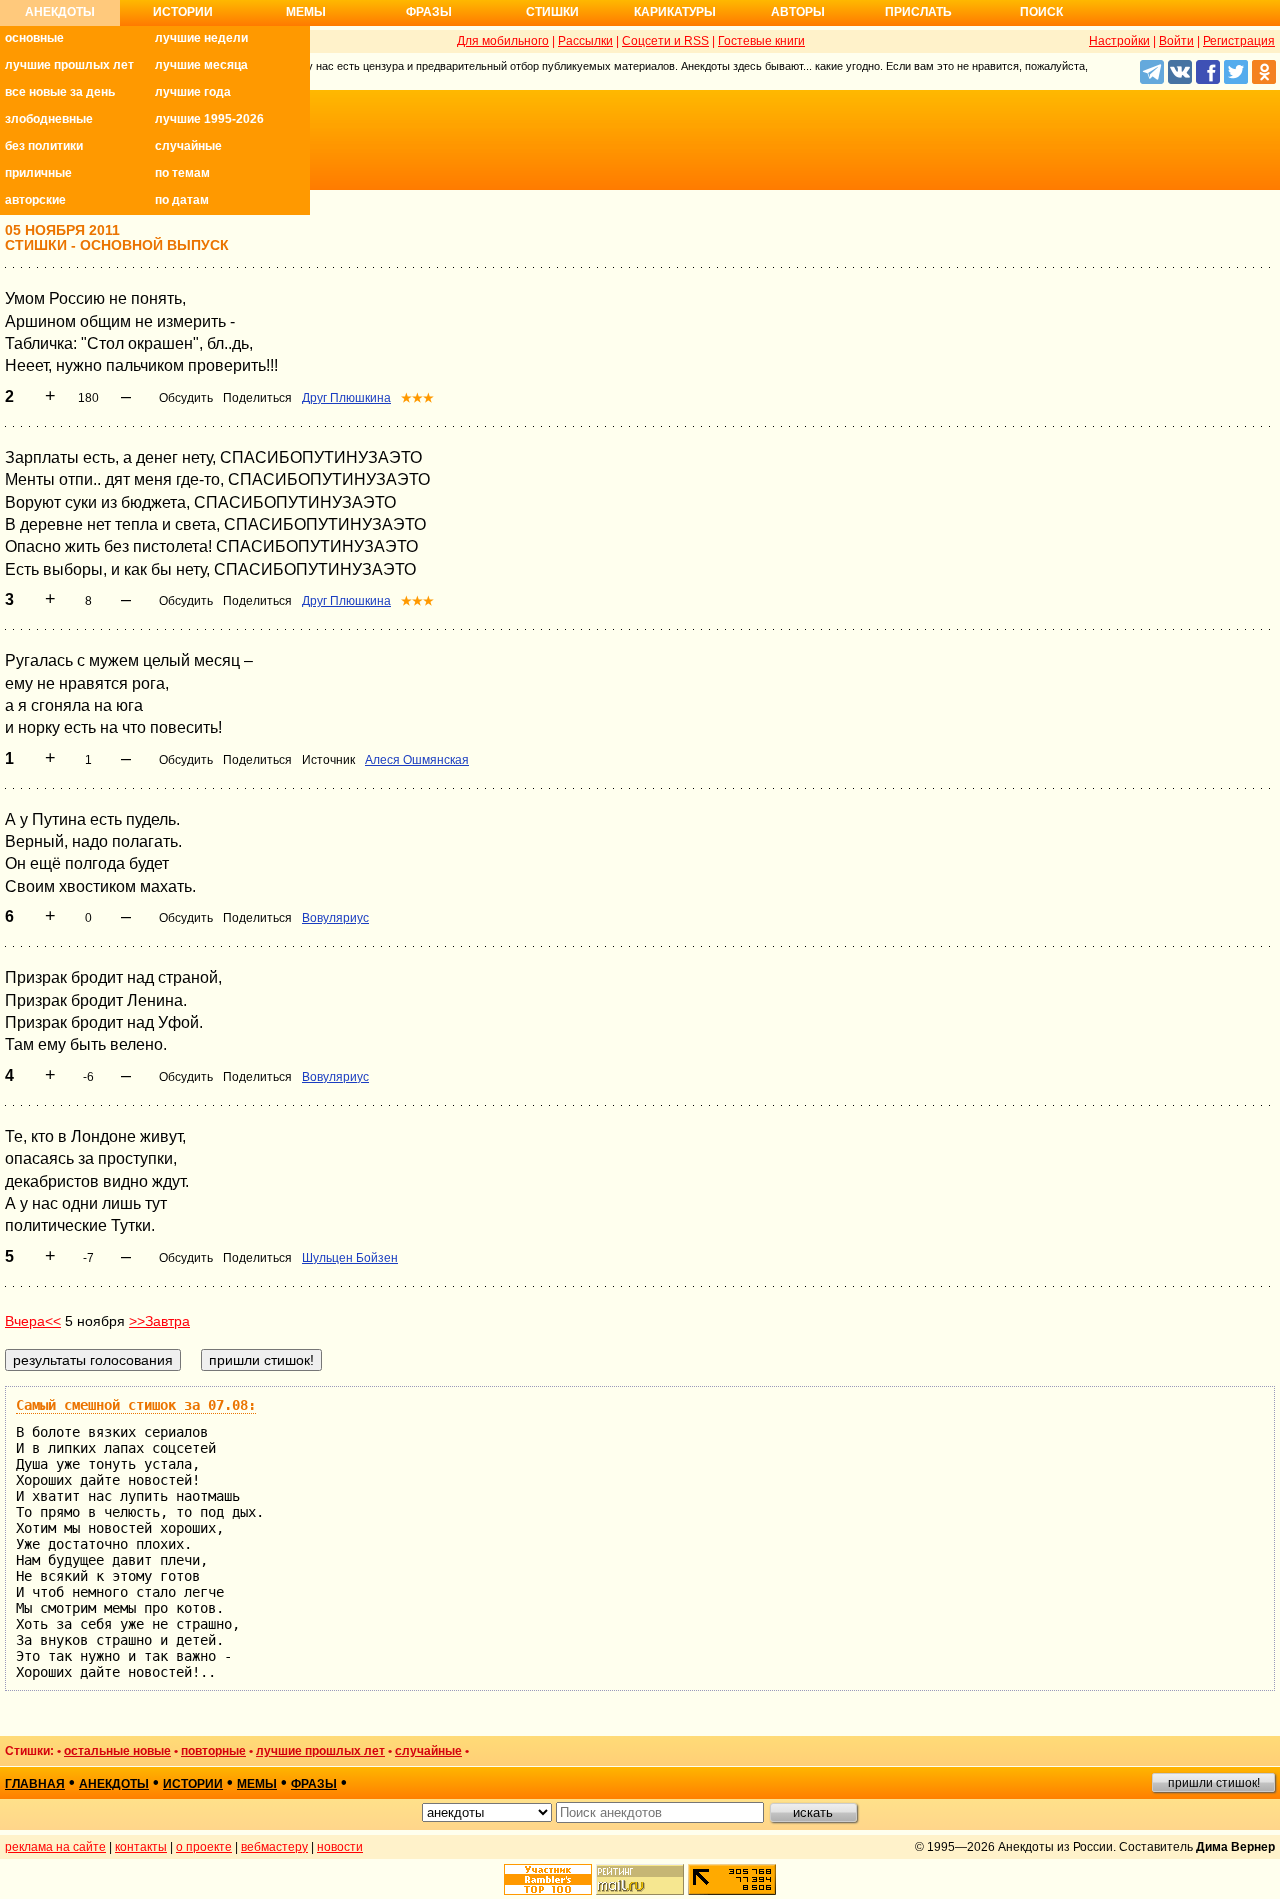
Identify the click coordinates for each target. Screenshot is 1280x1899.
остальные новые (117, 1751)
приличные (38, 173)
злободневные (49, 119)
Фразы (429, 12)
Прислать (918, 12)
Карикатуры (675, 12)
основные (34, 38)
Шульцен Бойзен (350, 1258)
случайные (188, 146)
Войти (1176, 41)
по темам (182, 173)
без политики (44, 146)
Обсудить (186, 398)
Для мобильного (503, 41)
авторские (35, 200)
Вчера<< (33, 1321)
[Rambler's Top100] (548, 1879)
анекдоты (114, 1784)
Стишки (552, 12)
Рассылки (585, 41)
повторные (213, 1751)
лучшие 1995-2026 (209, 119)
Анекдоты (60, 12)
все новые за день (60, 92)
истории (193, 1784)
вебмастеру (274, 1847)
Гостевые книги (761, 41)
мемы (257, 1784)
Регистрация (1239, 41)
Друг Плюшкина (346, 398)
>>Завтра (159, 1321)
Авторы (798, 12)
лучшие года (193, 92)
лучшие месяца (201, 65)
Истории (183, 12)
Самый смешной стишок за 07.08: (136, 1405)
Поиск (1041, 12)
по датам (182, 200)
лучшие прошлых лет (69, 65)
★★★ (417, 398)
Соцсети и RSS (665, 41)
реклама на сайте (55, 1847)
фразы (314, 1784)
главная (35, 1784)
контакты (141, 1847)
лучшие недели (201, 38)
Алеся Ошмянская (417, 760)
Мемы (306, 12)
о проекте (204, 1847)
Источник (328, 760)
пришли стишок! (1214, 1783)
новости (340, 1847)
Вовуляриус (335, 918)
